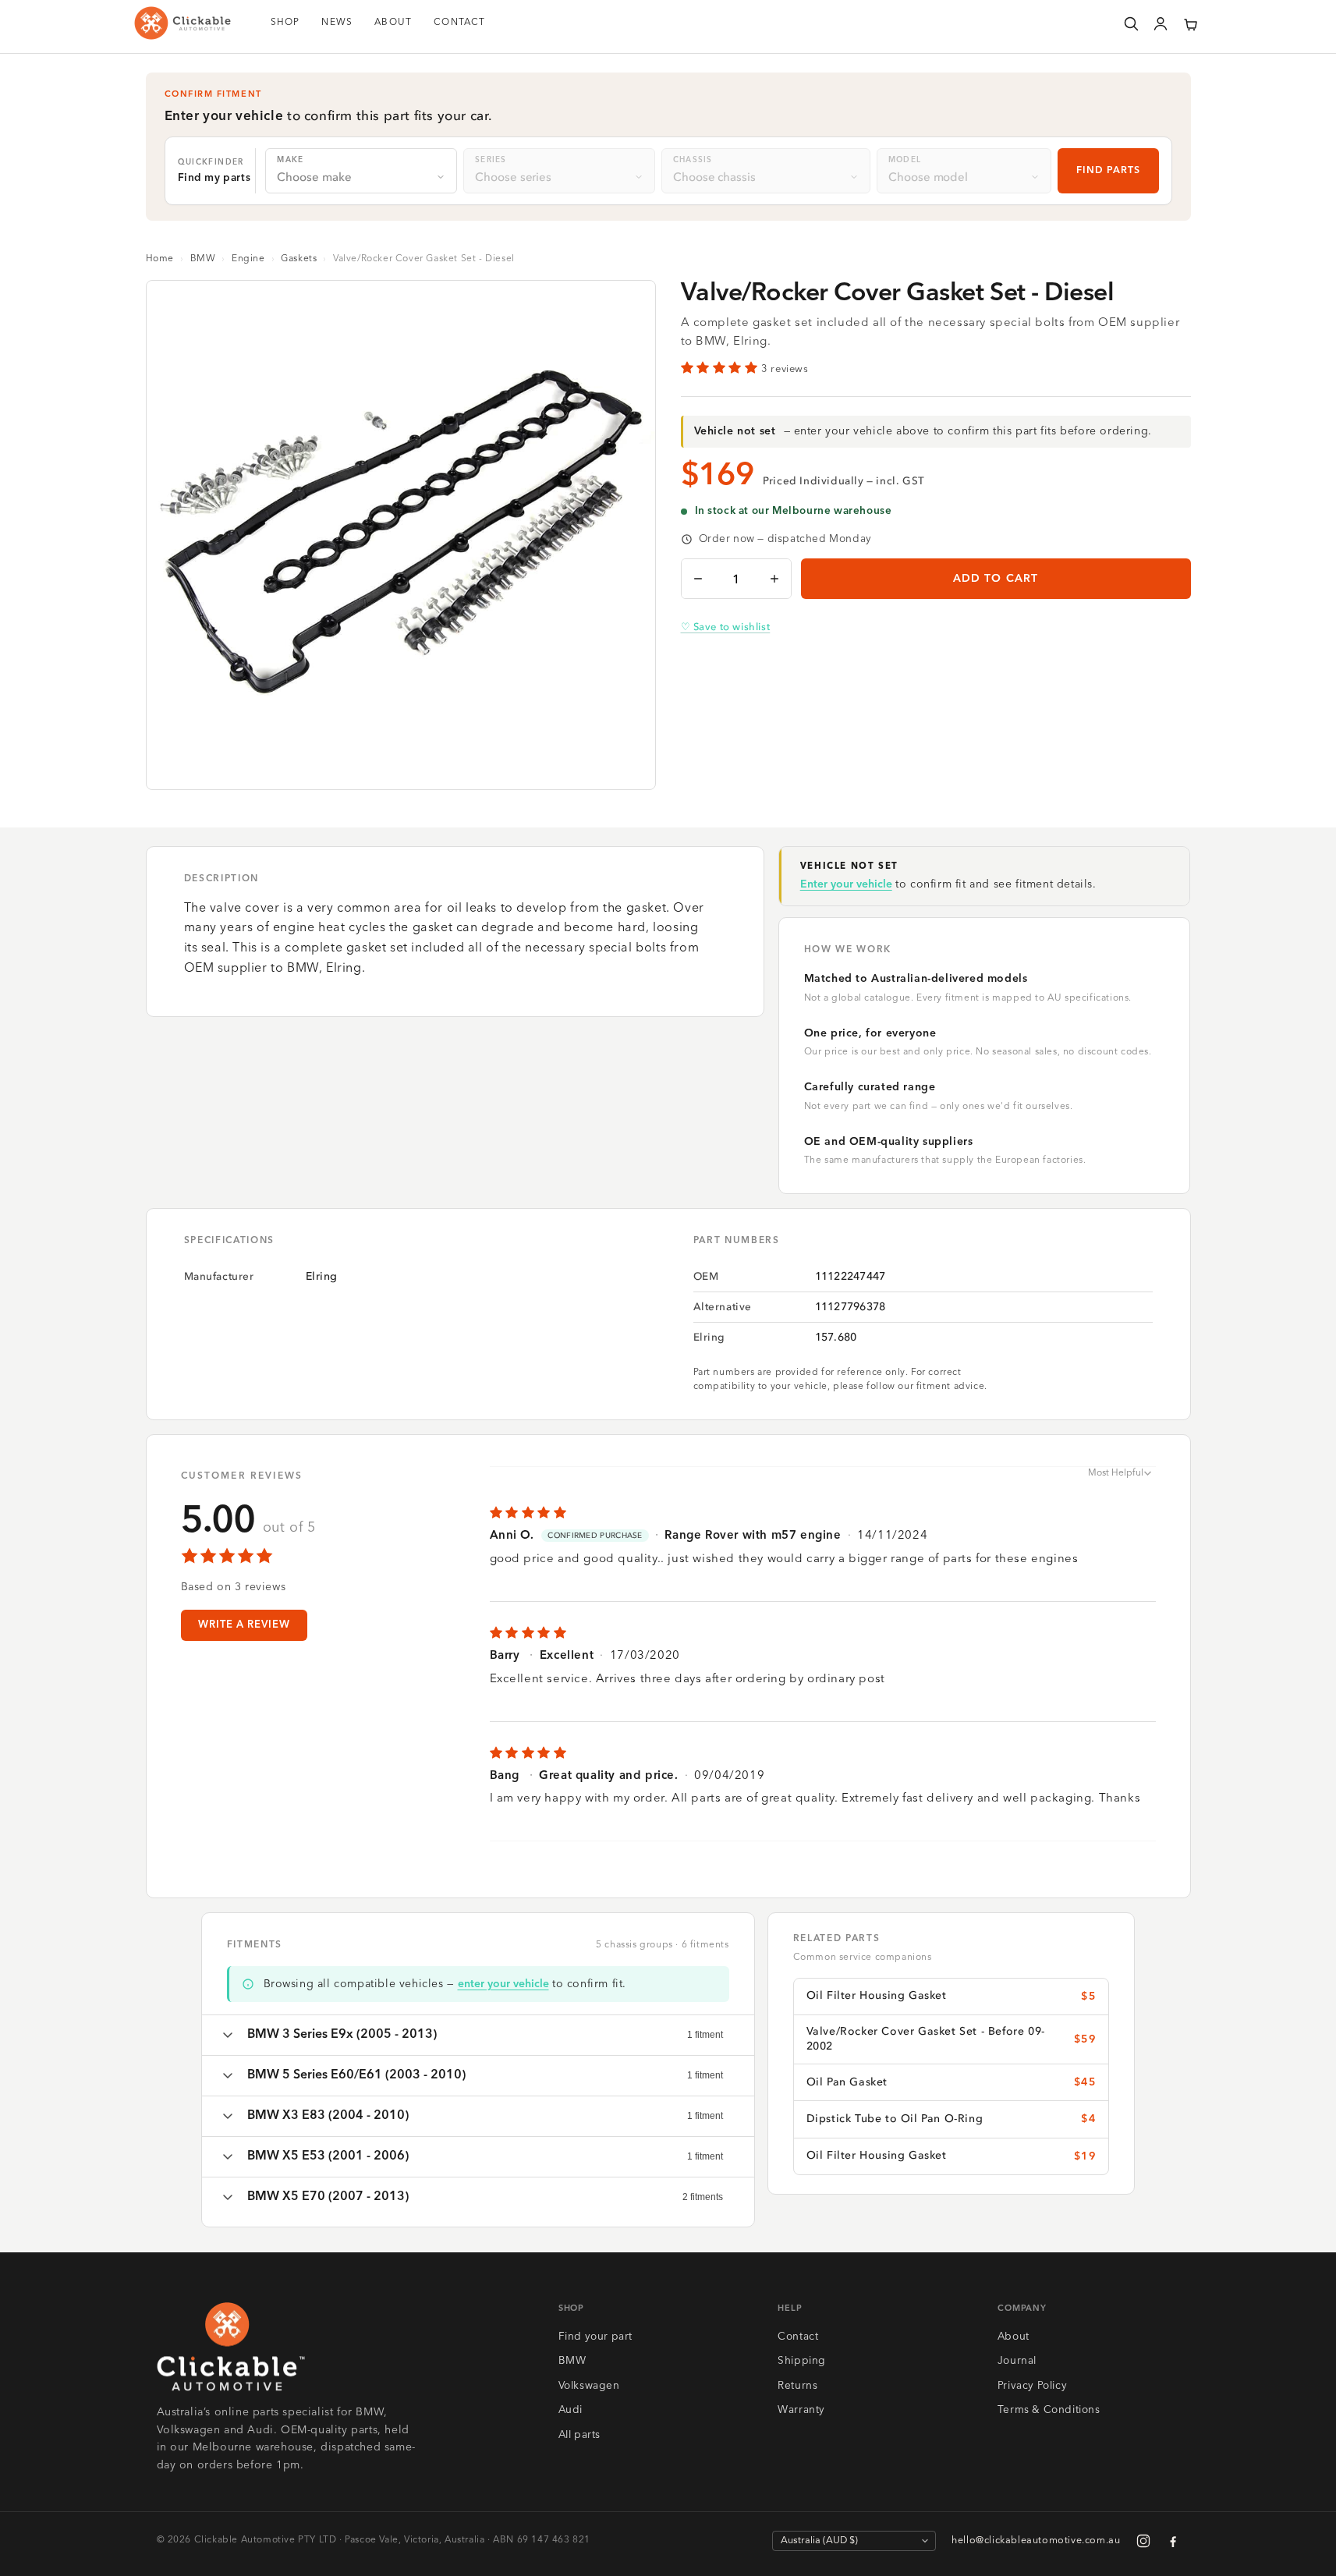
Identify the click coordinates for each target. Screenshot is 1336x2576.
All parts (579, 2435)
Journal (1017, 2361)
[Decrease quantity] (698, 579)
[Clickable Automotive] (183, 23)
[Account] (1161, 23)
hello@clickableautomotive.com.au (1036, 2541)
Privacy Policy (1032, 2386)
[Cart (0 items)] (1190, 23)
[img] (823, 1513)
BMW (203, 259)
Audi (571, 2410)
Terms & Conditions (1049, 2410)
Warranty (801, 2410)
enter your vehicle (503, 1984)
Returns (797, 2386)
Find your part (595, 2337)
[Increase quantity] (774, 579)
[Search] (1131, 23)
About (1014, 2337)
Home (160, 259)
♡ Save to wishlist (726, 627)
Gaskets (299, 259)
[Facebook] (1173, 2541)
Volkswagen (589, 2386)
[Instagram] (1143, 2541)
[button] (1190, 23)
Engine (248, 259)
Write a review (245, 1625)
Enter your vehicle (846, 884)
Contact (798, 2337)
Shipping (802, 2361)
